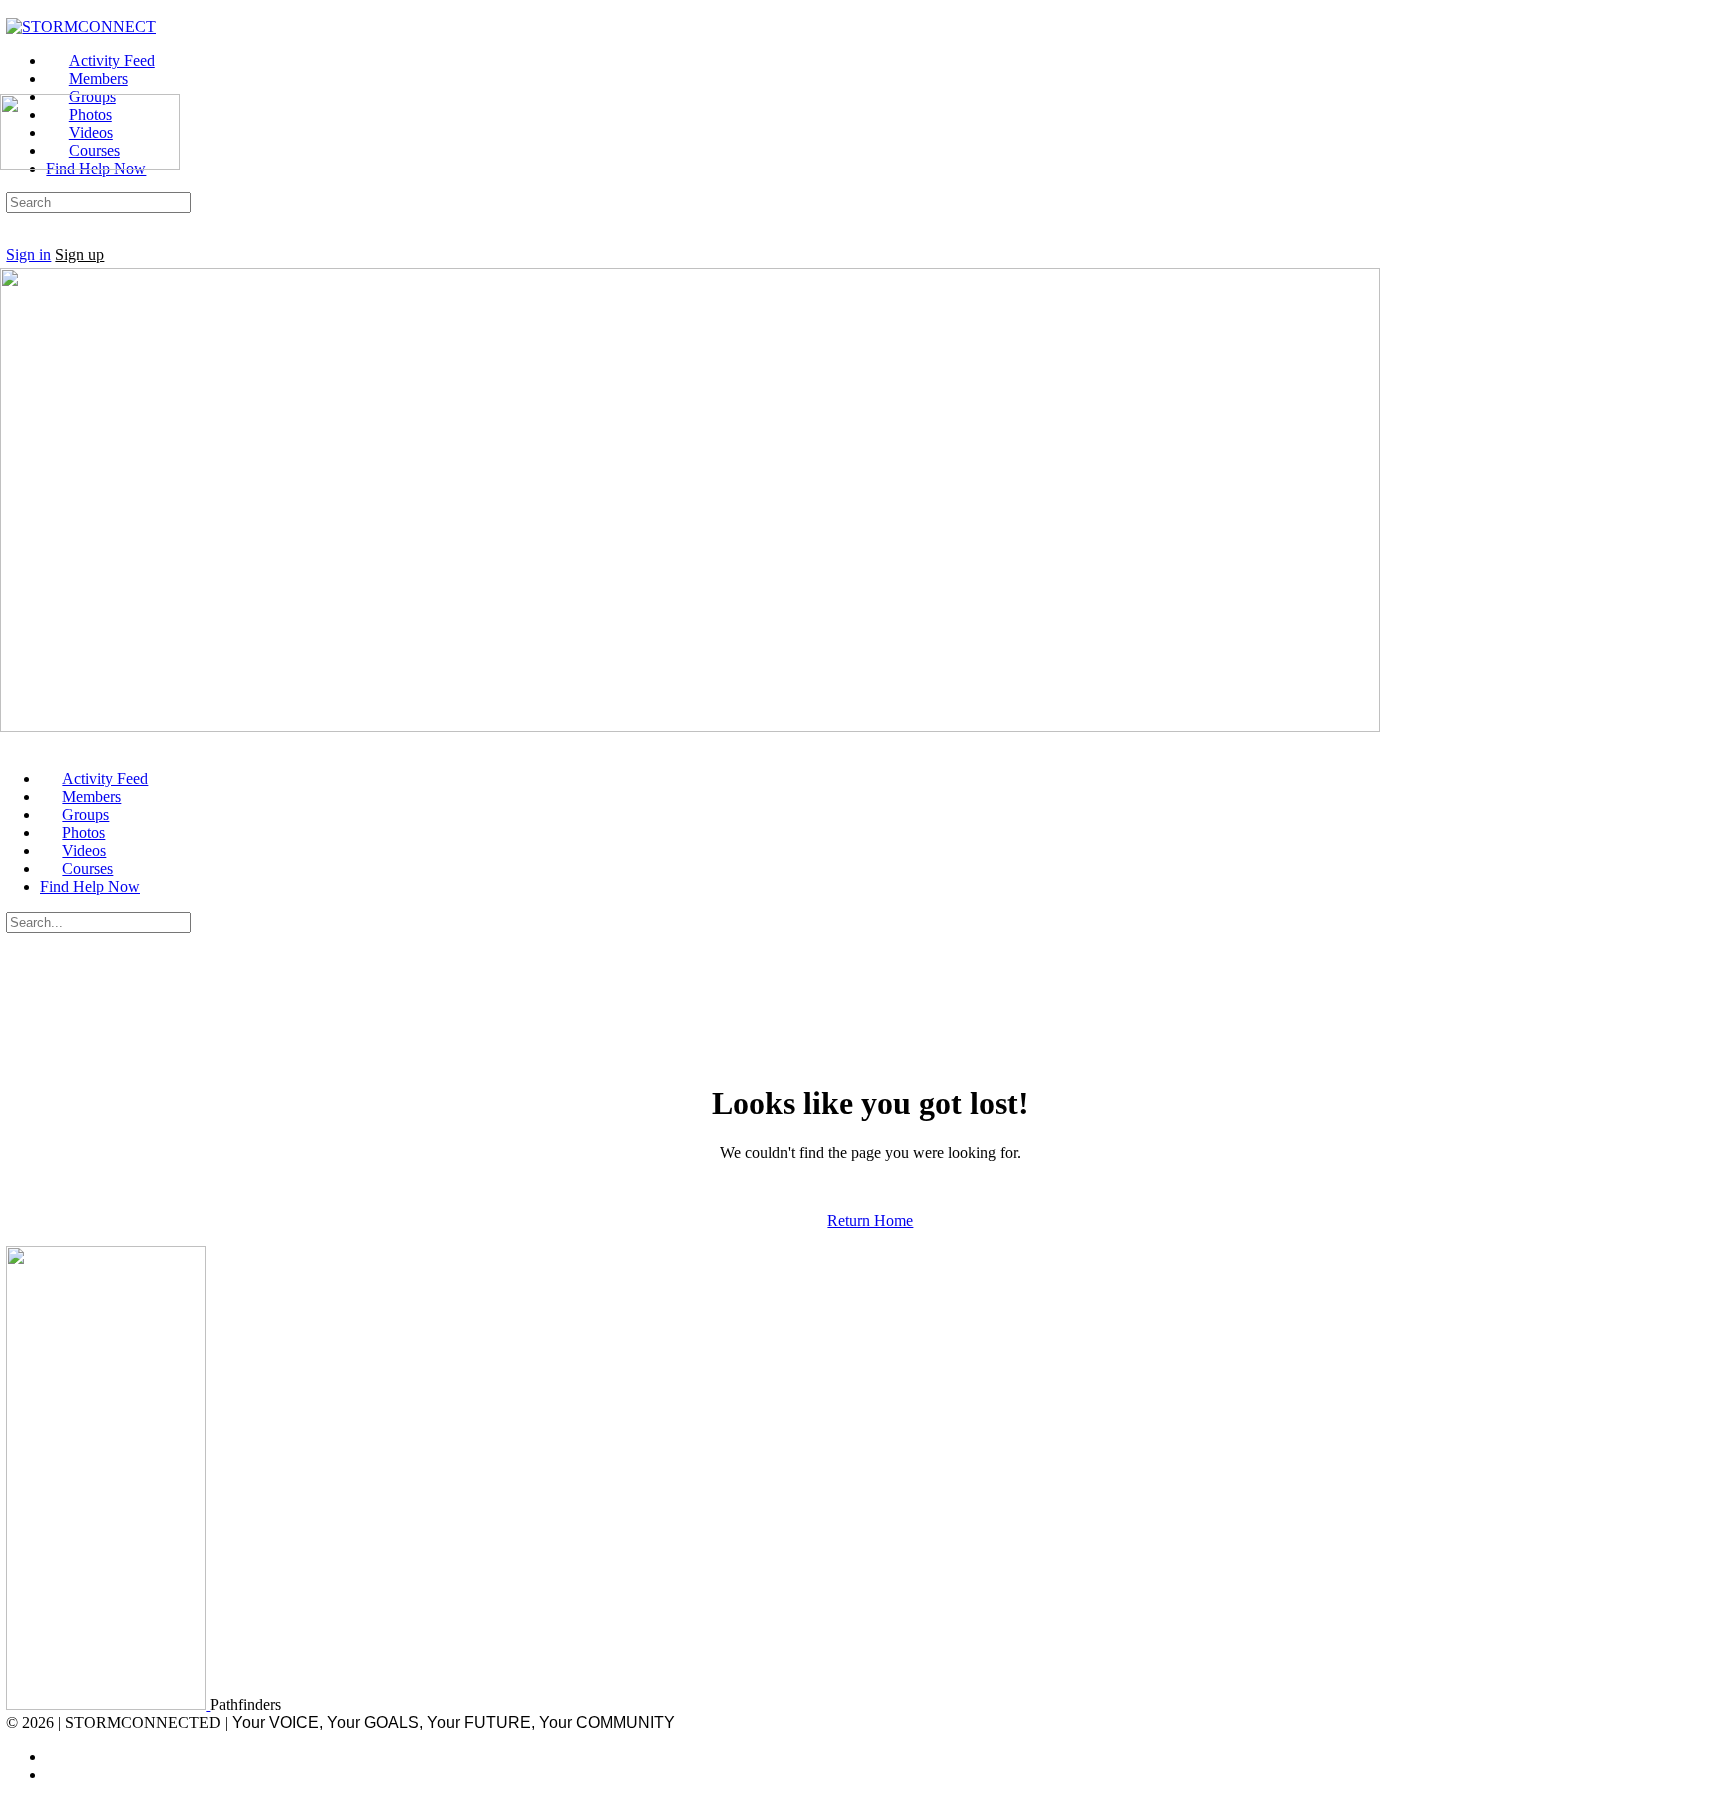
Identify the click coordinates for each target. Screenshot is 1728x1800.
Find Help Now (90, 886)
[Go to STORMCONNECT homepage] (81, 26)
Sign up (79, 254)
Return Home (870, 1220)
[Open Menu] (11, 84)
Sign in (28, 254)
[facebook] (57, 1756)
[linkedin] (57, 1774)
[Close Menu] (11, 744)
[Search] (17, 236)
